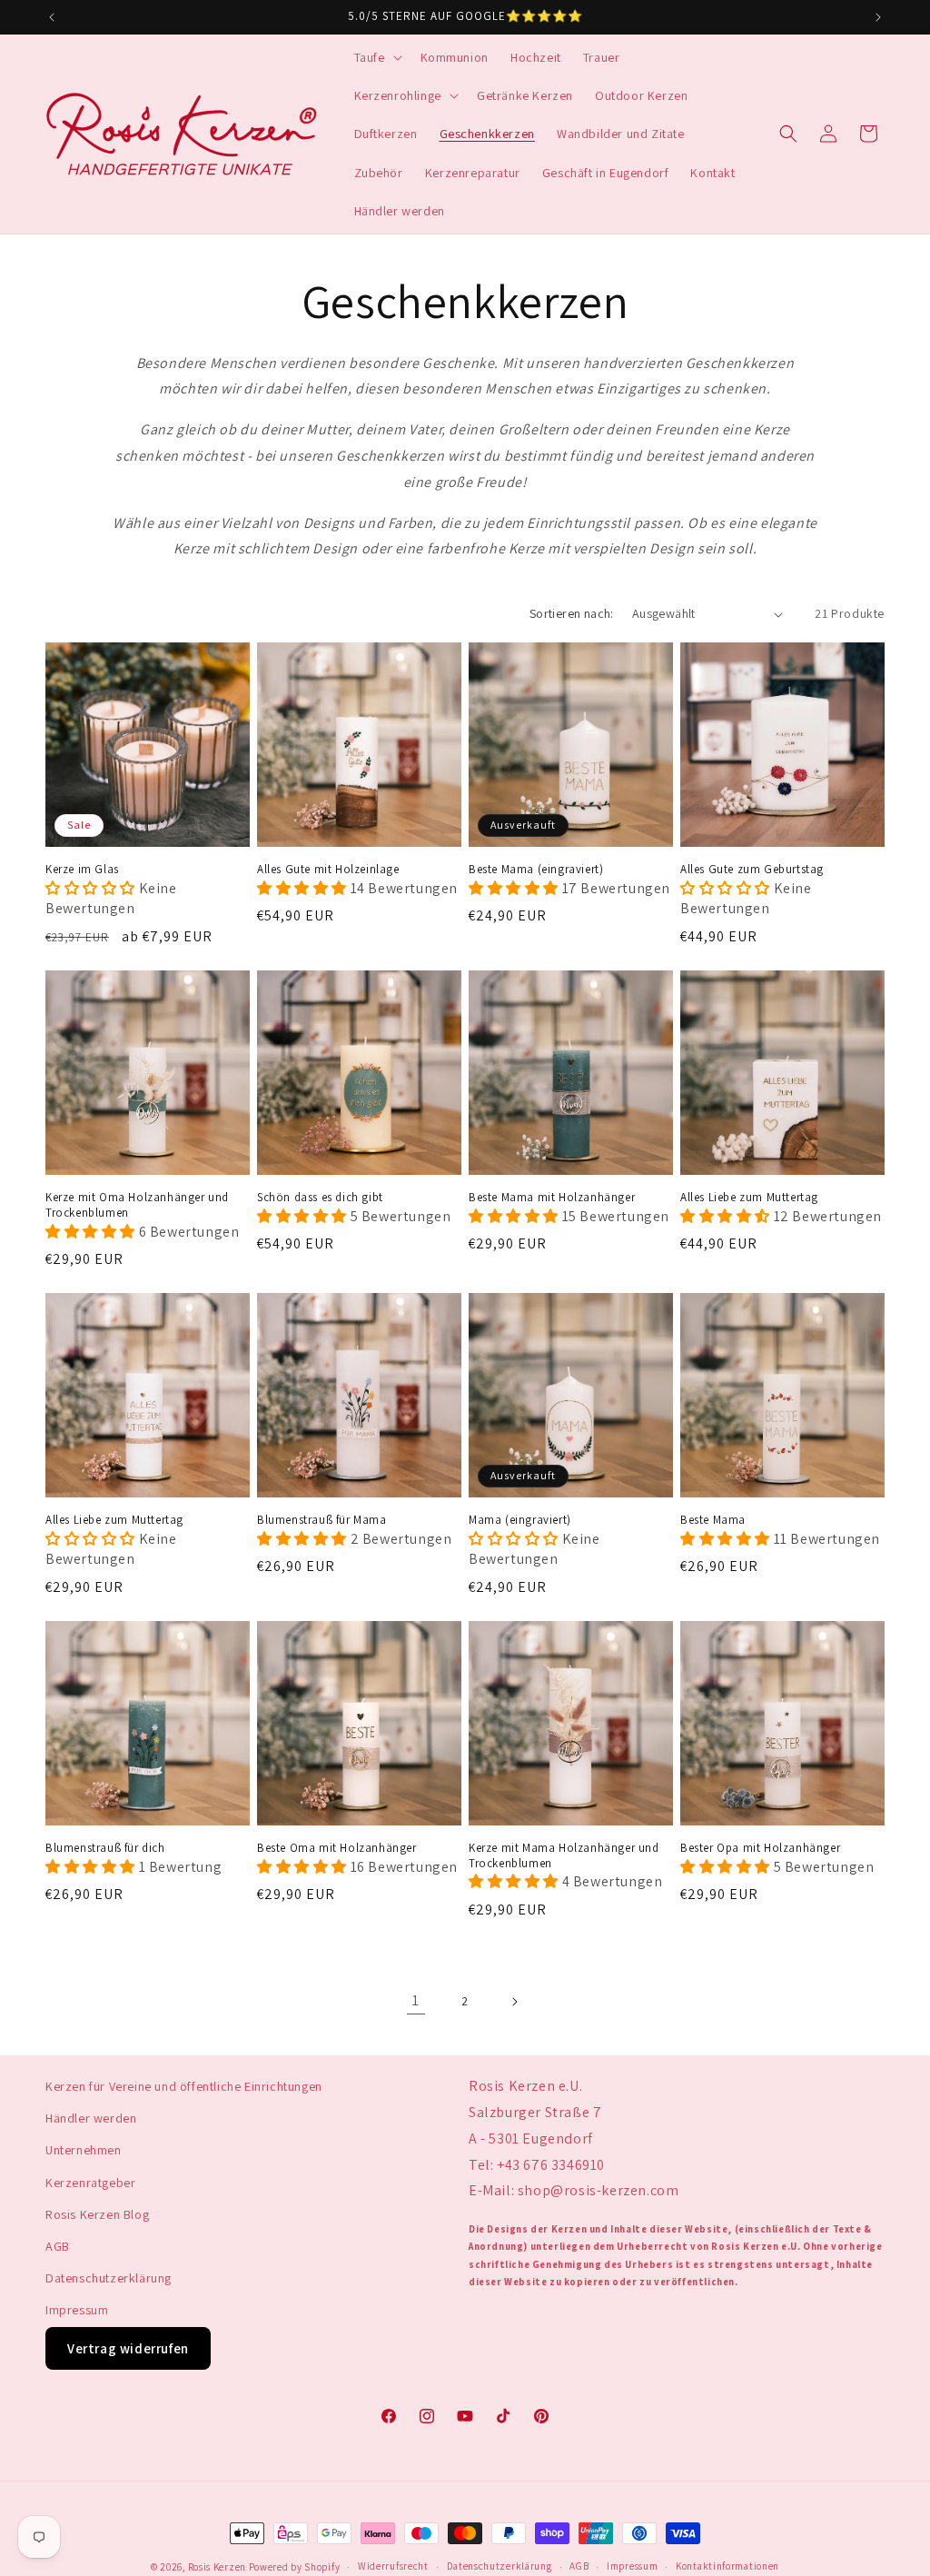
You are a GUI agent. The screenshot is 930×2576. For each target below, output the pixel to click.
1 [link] (416, 2000)
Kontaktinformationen (727, 2566)
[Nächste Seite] (514, 2002)
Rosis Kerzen (217, 2567)
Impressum (77, 2310)
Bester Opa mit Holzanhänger (760, 1848)
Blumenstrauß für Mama (322, 1520)
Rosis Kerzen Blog (97, 2214)
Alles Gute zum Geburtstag (752, 870)
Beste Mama (713, 1520)
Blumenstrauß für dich (105, 1848)
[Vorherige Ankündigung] (52, 17)
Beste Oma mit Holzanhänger (337, 1848)
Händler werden (91, 2118)
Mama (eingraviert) (520, 1520)
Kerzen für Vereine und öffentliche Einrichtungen (184, 2086)
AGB (58, 2246)
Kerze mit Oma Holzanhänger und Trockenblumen (137, 1205)
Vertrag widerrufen (128, 2348)
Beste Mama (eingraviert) (536, 870)
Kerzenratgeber (90, 2183)
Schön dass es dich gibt (320, 1198)
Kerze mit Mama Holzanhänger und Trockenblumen (564, 1856)
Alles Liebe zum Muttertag (749, 1198)
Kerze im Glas (82, 870)
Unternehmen (84, 2150)
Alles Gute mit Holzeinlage (328, 870)
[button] (376, 57)
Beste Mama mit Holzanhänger (552, 1198)
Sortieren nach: (572, 613)
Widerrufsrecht (393, 2566)
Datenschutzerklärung (109, 2278)
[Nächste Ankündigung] (878, 17)
